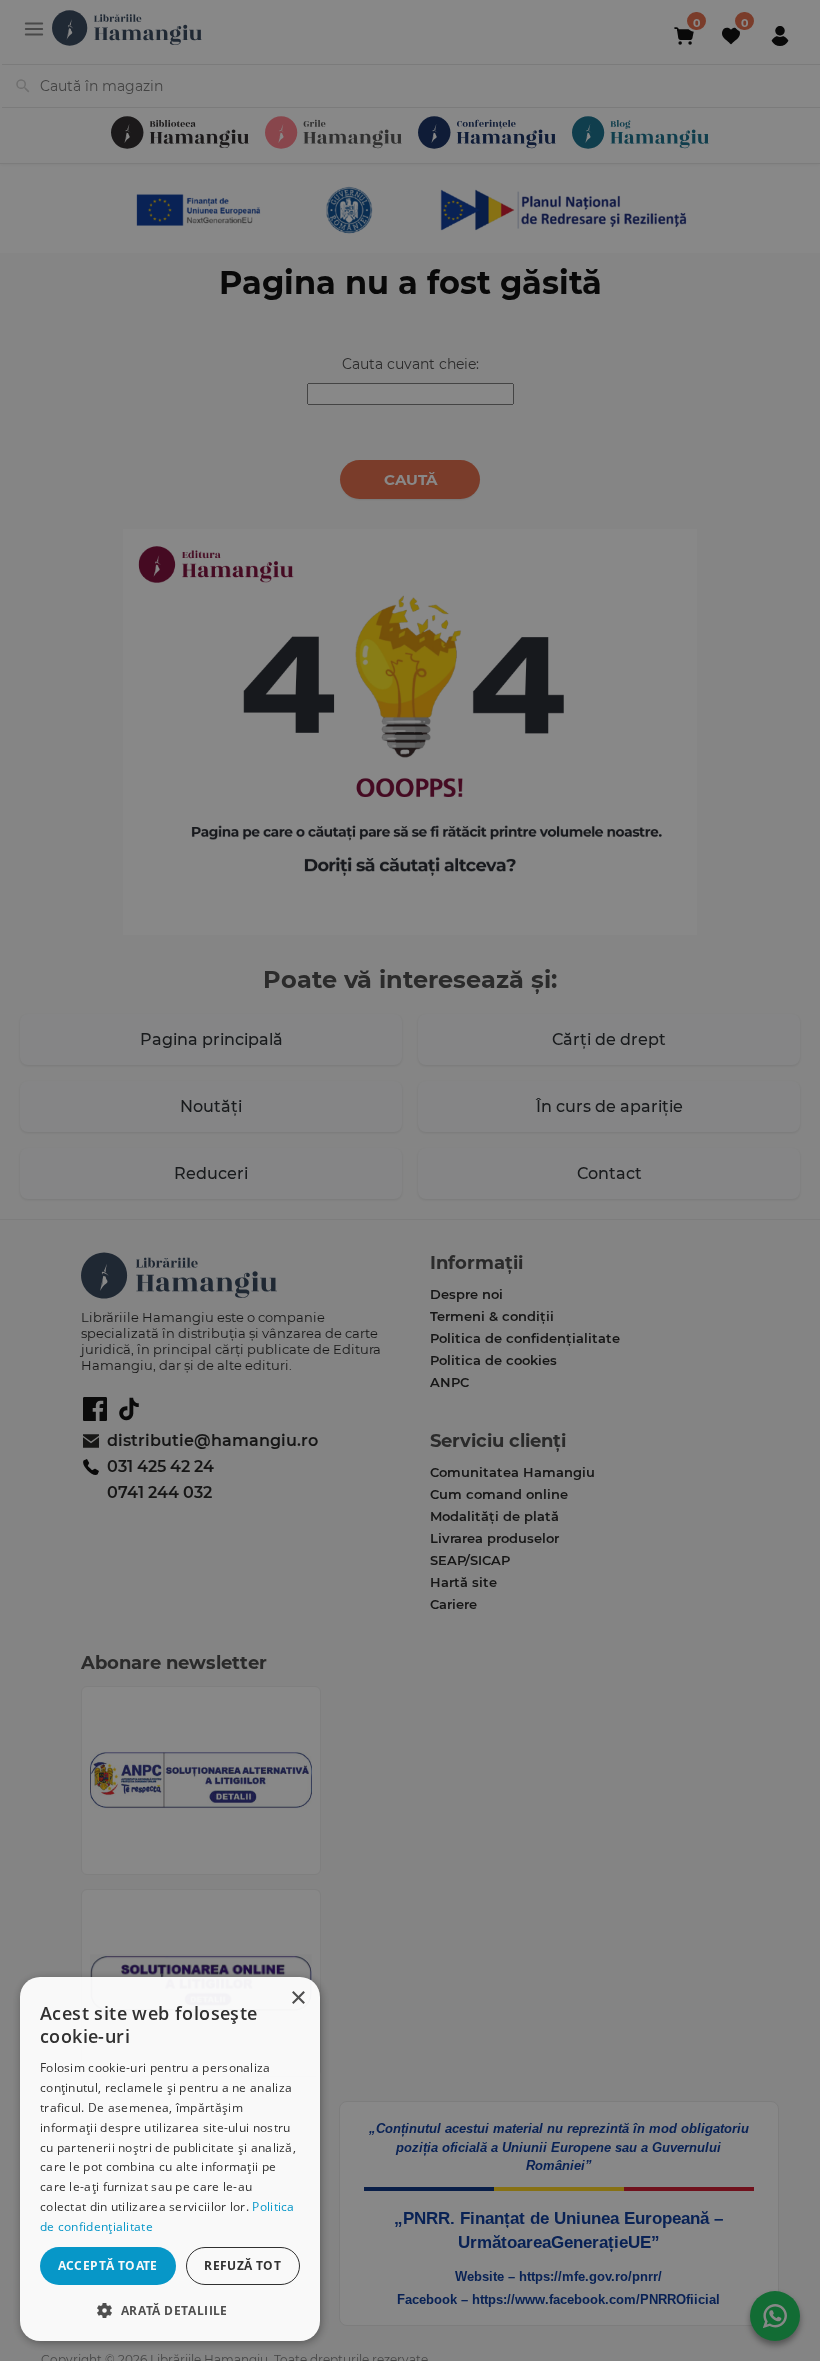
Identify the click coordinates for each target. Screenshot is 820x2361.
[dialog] (170, 2159)
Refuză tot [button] (242, 2265)
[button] (170, 2309)
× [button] (297, 1998)
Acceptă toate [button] (108, 2265)
